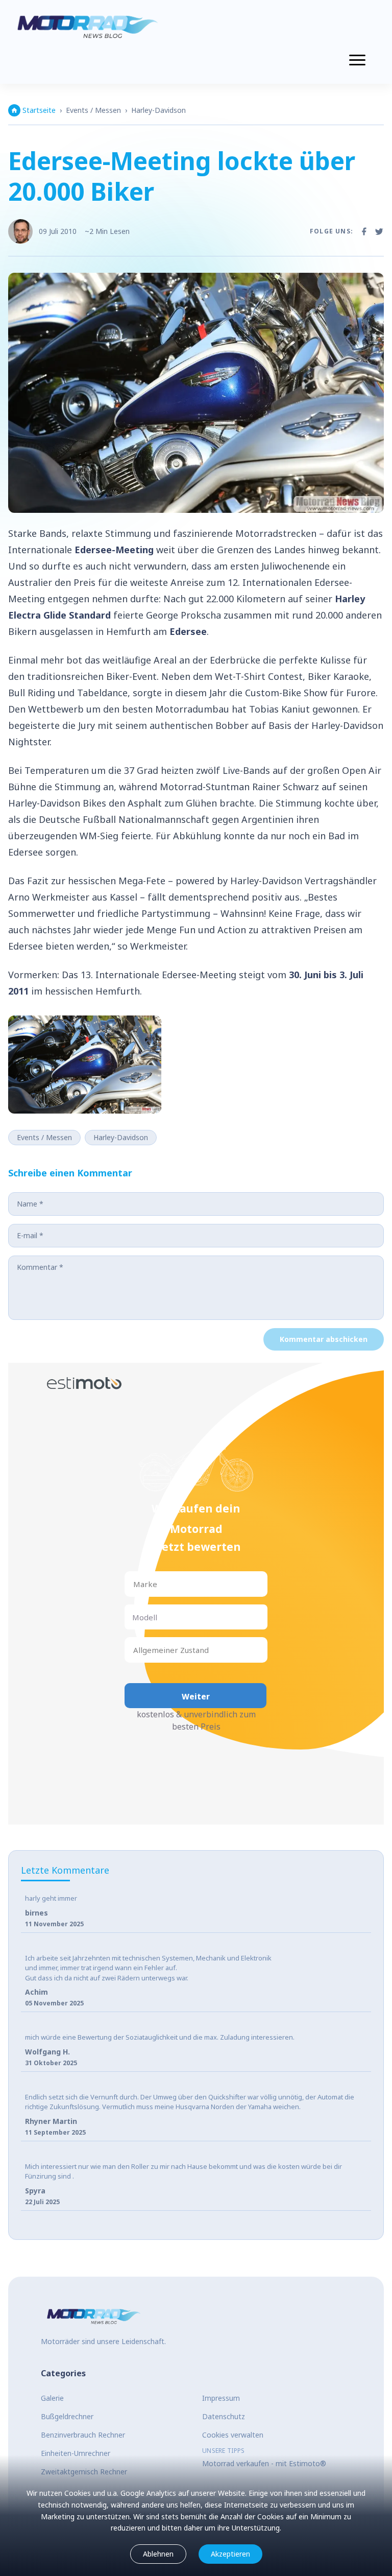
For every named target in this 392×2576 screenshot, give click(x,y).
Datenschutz (224, 2416)
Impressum (221, 2398)
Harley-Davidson (158, 110)
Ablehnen (158, 2554)
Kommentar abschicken (324, 1339)
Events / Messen (93, 110)
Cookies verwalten (233, 2435)
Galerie (52, 2398)
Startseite (39, 110)
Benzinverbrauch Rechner (83, 2435)
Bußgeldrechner (67, 2416)
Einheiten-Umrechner (76, 2453)
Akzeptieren (230, 2554)
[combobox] (134, 1584)
